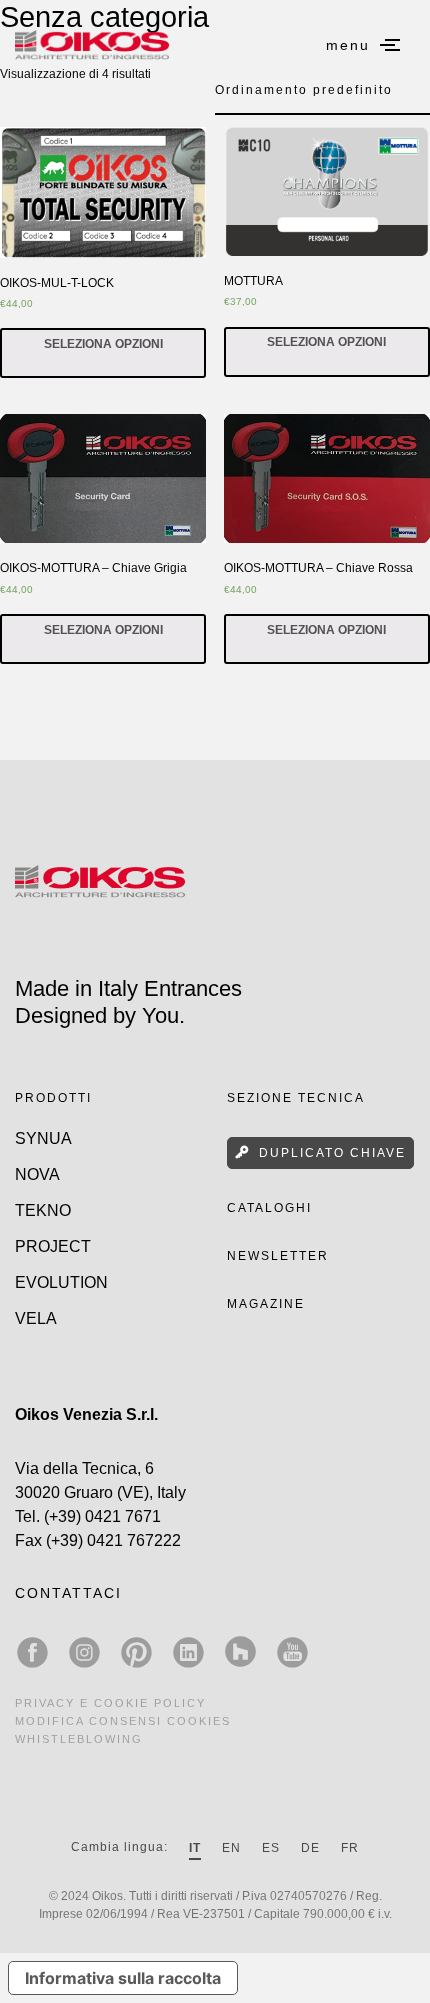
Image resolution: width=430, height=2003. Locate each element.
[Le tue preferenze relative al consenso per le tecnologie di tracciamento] (395, 1968)
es (271, 1848)
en (231, 1848)
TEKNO (43, 1210)
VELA (36, 1318)
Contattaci (68, 1593)
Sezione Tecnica (296, 1098)
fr (350, 1848)
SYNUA (43, 1138)
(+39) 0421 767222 (113, 1540)
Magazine (266, 1304)
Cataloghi (269, 1208)
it (195, 1848)
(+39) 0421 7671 (102, 1516)
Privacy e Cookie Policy (110, 1703)
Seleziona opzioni (103, 344)
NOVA (37, 1174)
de (310, 1848)
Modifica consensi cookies (123, 1721)
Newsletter (278, 1256)
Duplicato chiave (332, 1153)
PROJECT (53, 1246)
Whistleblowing (79, 1739)
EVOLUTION (61, 1282)
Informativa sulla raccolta (123, 1978)
